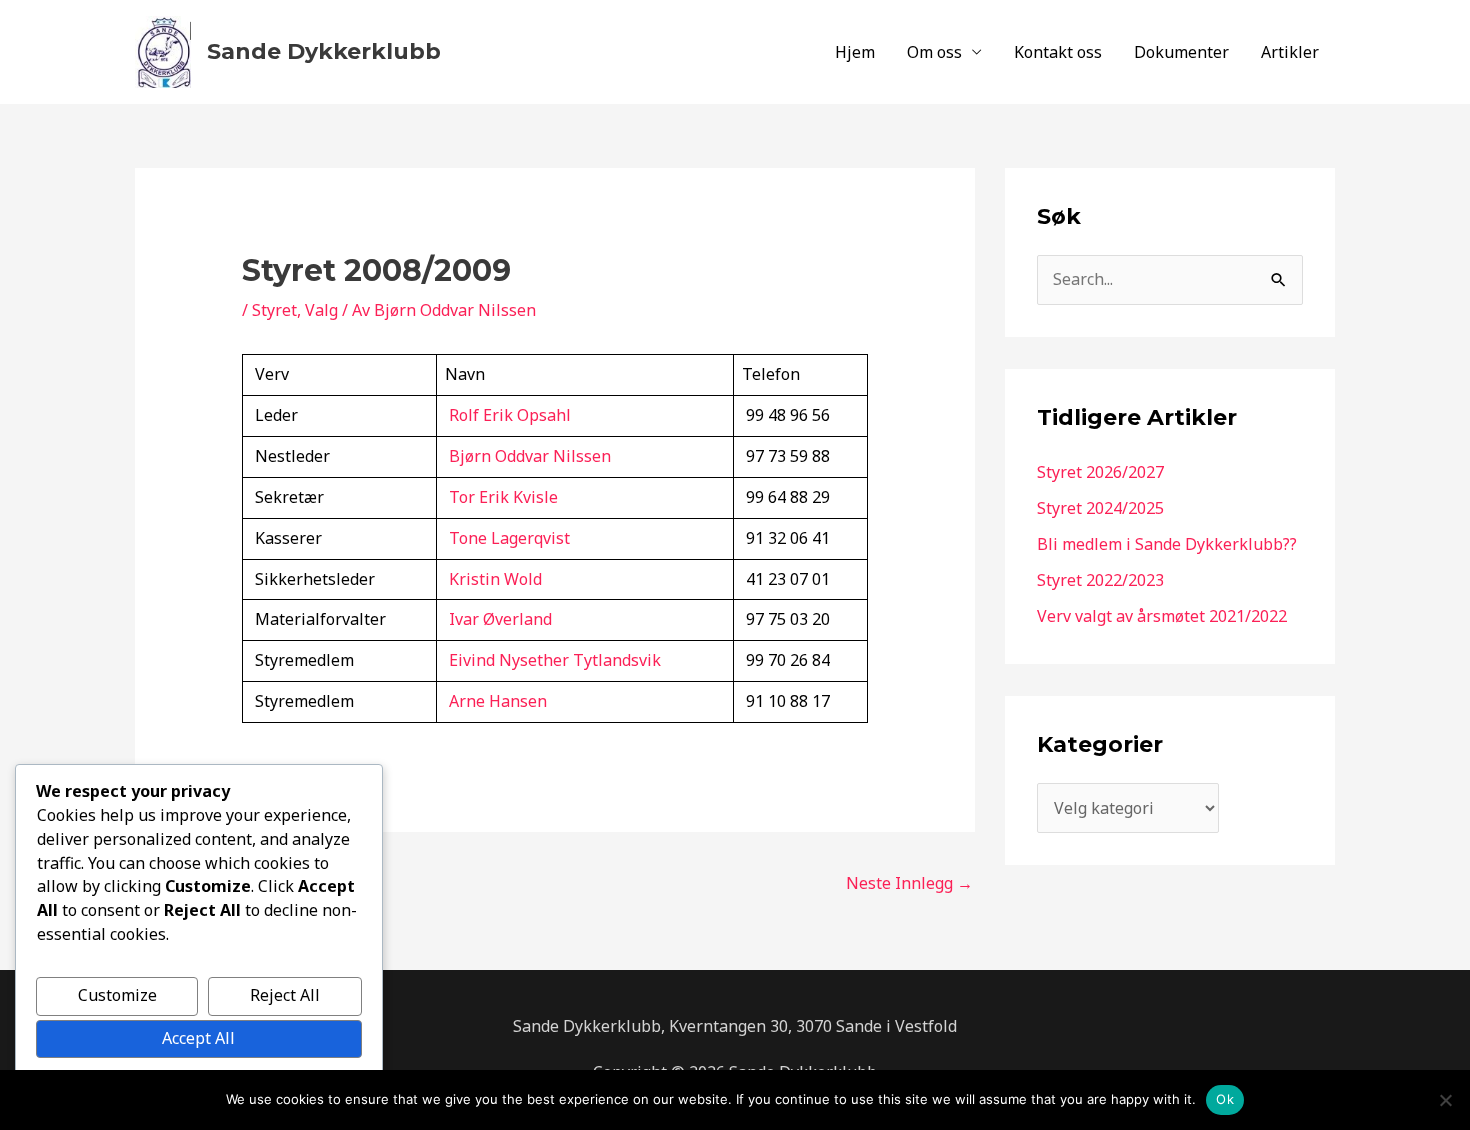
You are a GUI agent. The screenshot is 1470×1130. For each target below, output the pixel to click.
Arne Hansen (498, 701)
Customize (117, 995)
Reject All (285, 995)
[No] (1445, 1100)
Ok (1225, 1099)
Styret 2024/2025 (1100, 508)
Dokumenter (1181, 52)
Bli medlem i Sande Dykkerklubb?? (1167, 544)
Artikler (1290, 52)
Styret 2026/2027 (1100, 472)
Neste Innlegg (909, 883)
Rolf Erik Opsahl (510, 415)
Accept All (198, 1038)
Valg (321, 310)
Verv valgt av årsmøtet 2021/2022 (1162, 616)
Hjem (855, 52)
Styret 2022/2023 (1100, 580)
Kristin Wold (495, 579)
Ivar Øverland (500, 619)
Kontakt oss (1058, 52)
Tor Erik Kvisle (503, 497)
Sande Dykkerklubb (324, 51)
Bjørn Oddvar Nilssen (530, 456)
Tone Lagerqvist (509, 538)
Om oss (934, 52)
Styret (274, 310)
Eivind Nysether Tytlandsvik (555, 660)
